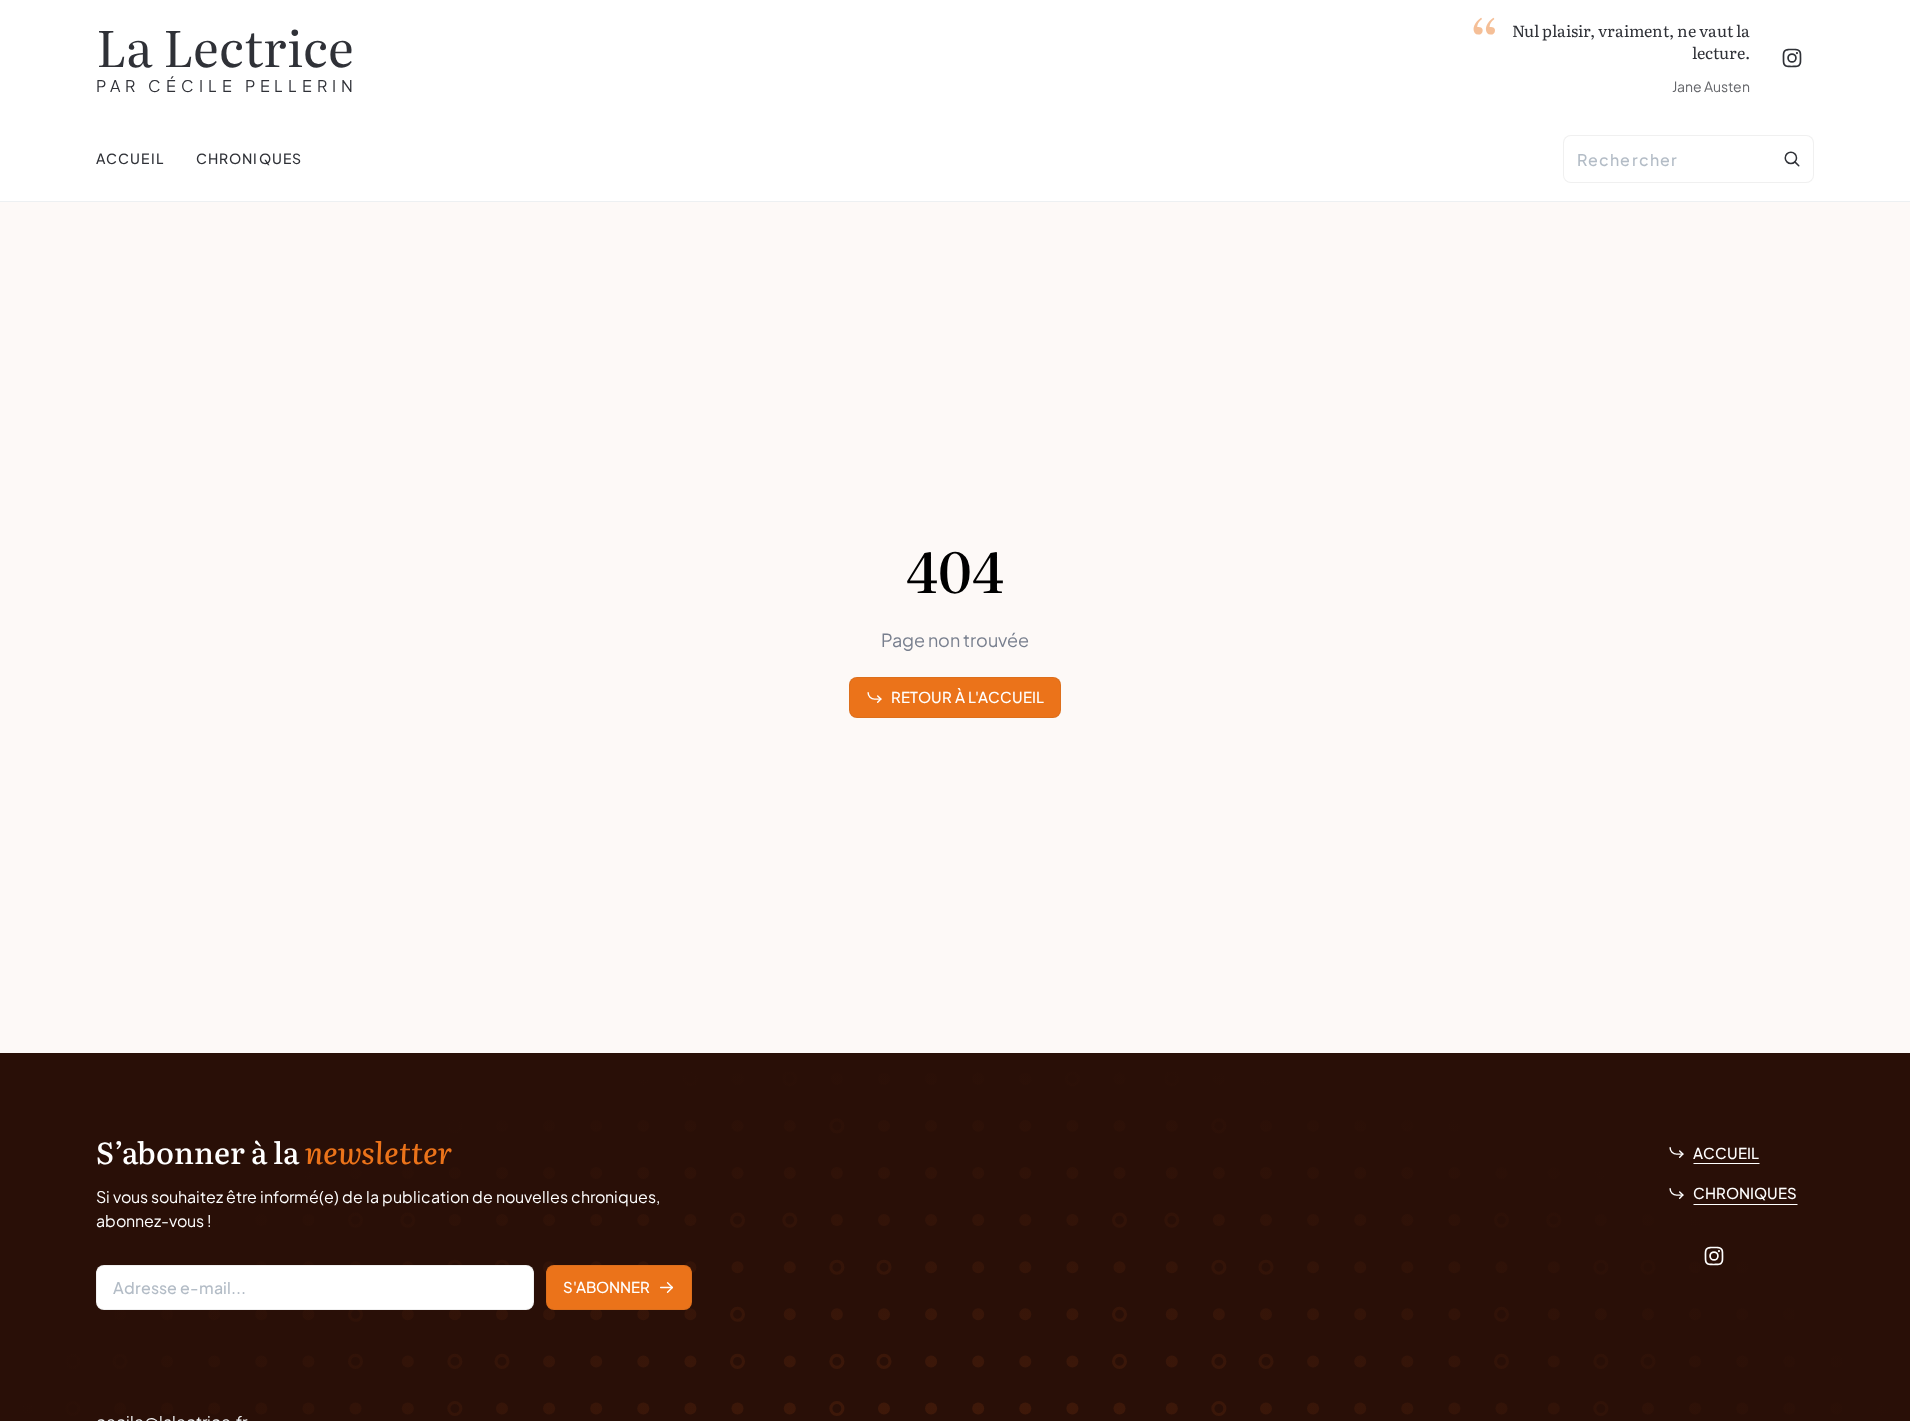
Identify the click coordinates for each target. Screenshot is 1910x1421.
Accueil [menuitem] (130, 158)
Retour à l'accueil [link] (967, 696)
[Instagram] (1792, 58)
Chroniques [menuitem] (249, 158)
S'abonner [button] (606, 1286)
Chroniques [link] (1745, 1192)
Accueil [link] (1726, 1152)
